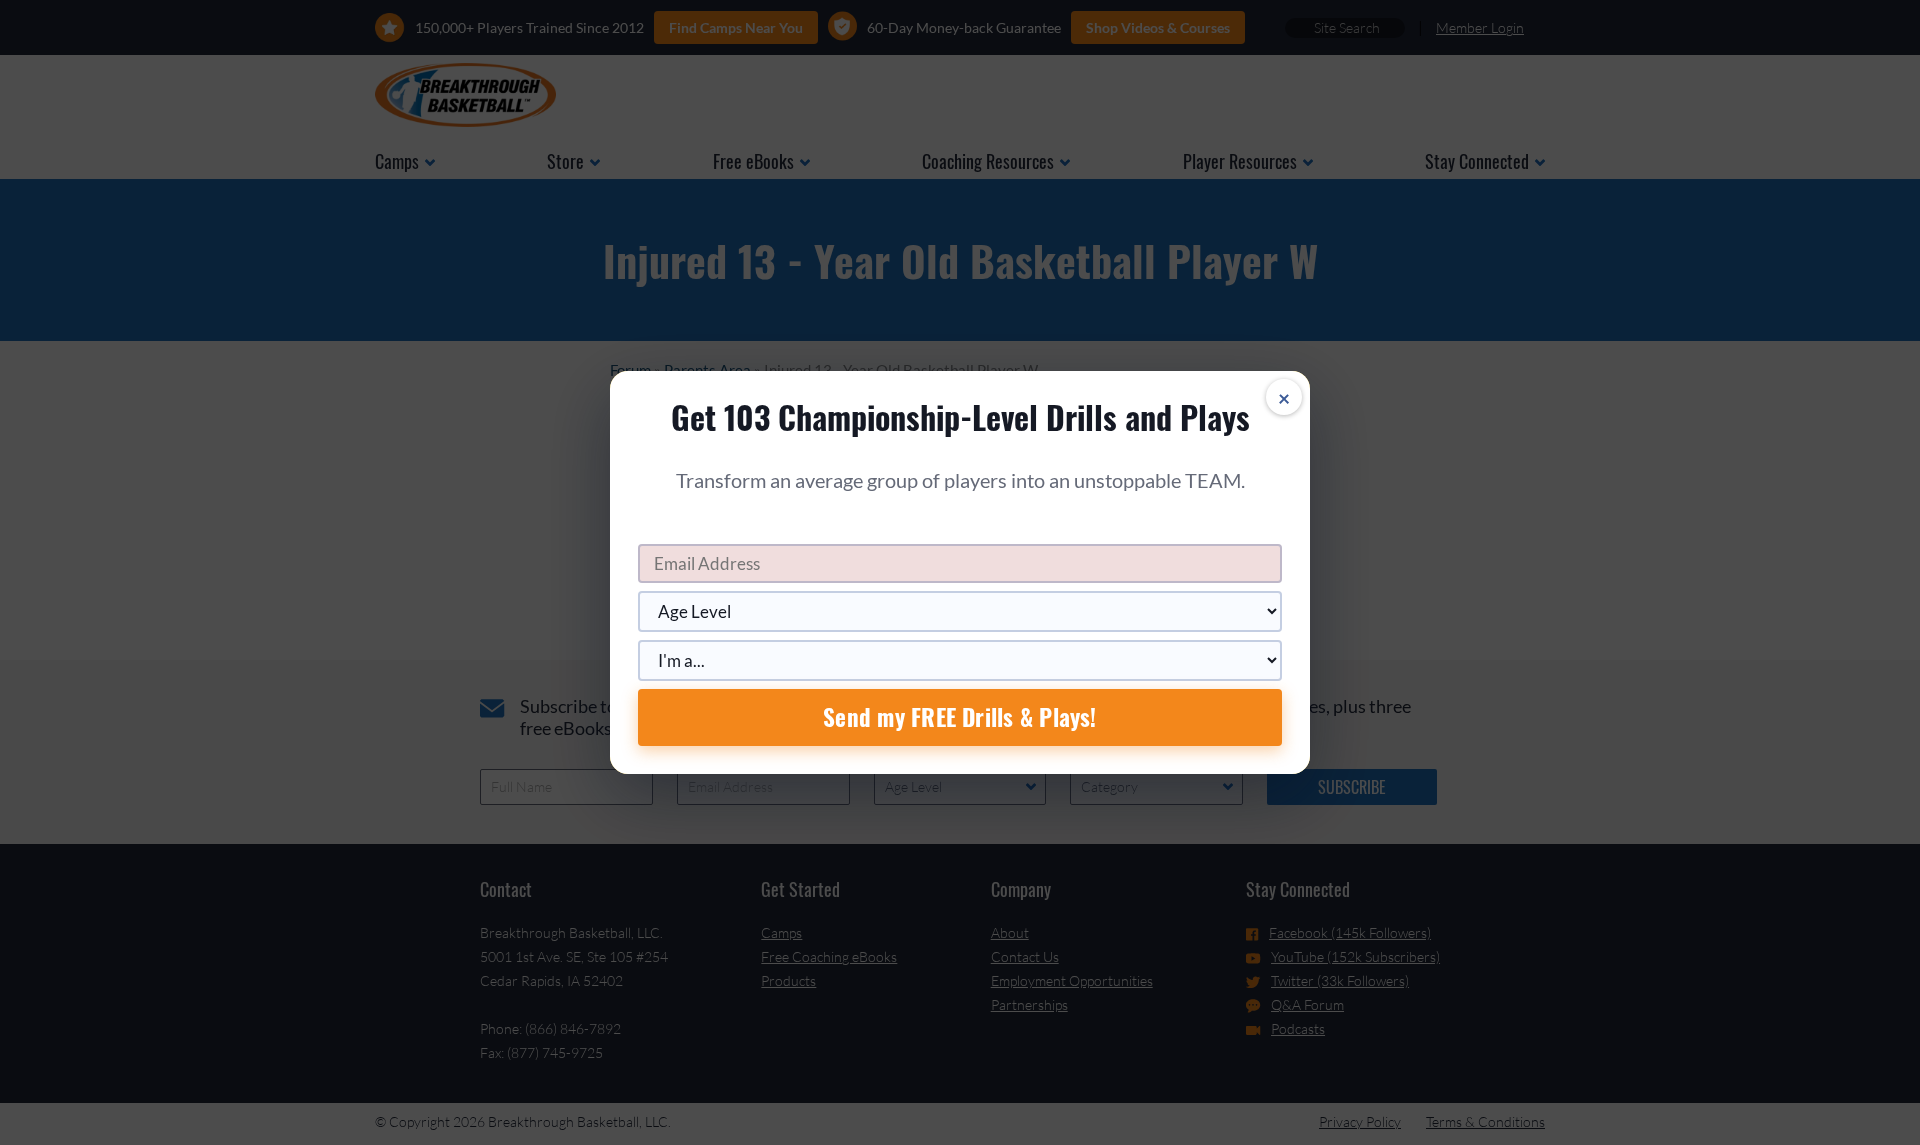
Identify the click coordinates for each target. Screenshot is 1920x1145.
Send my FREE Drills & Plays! (959, 717)
